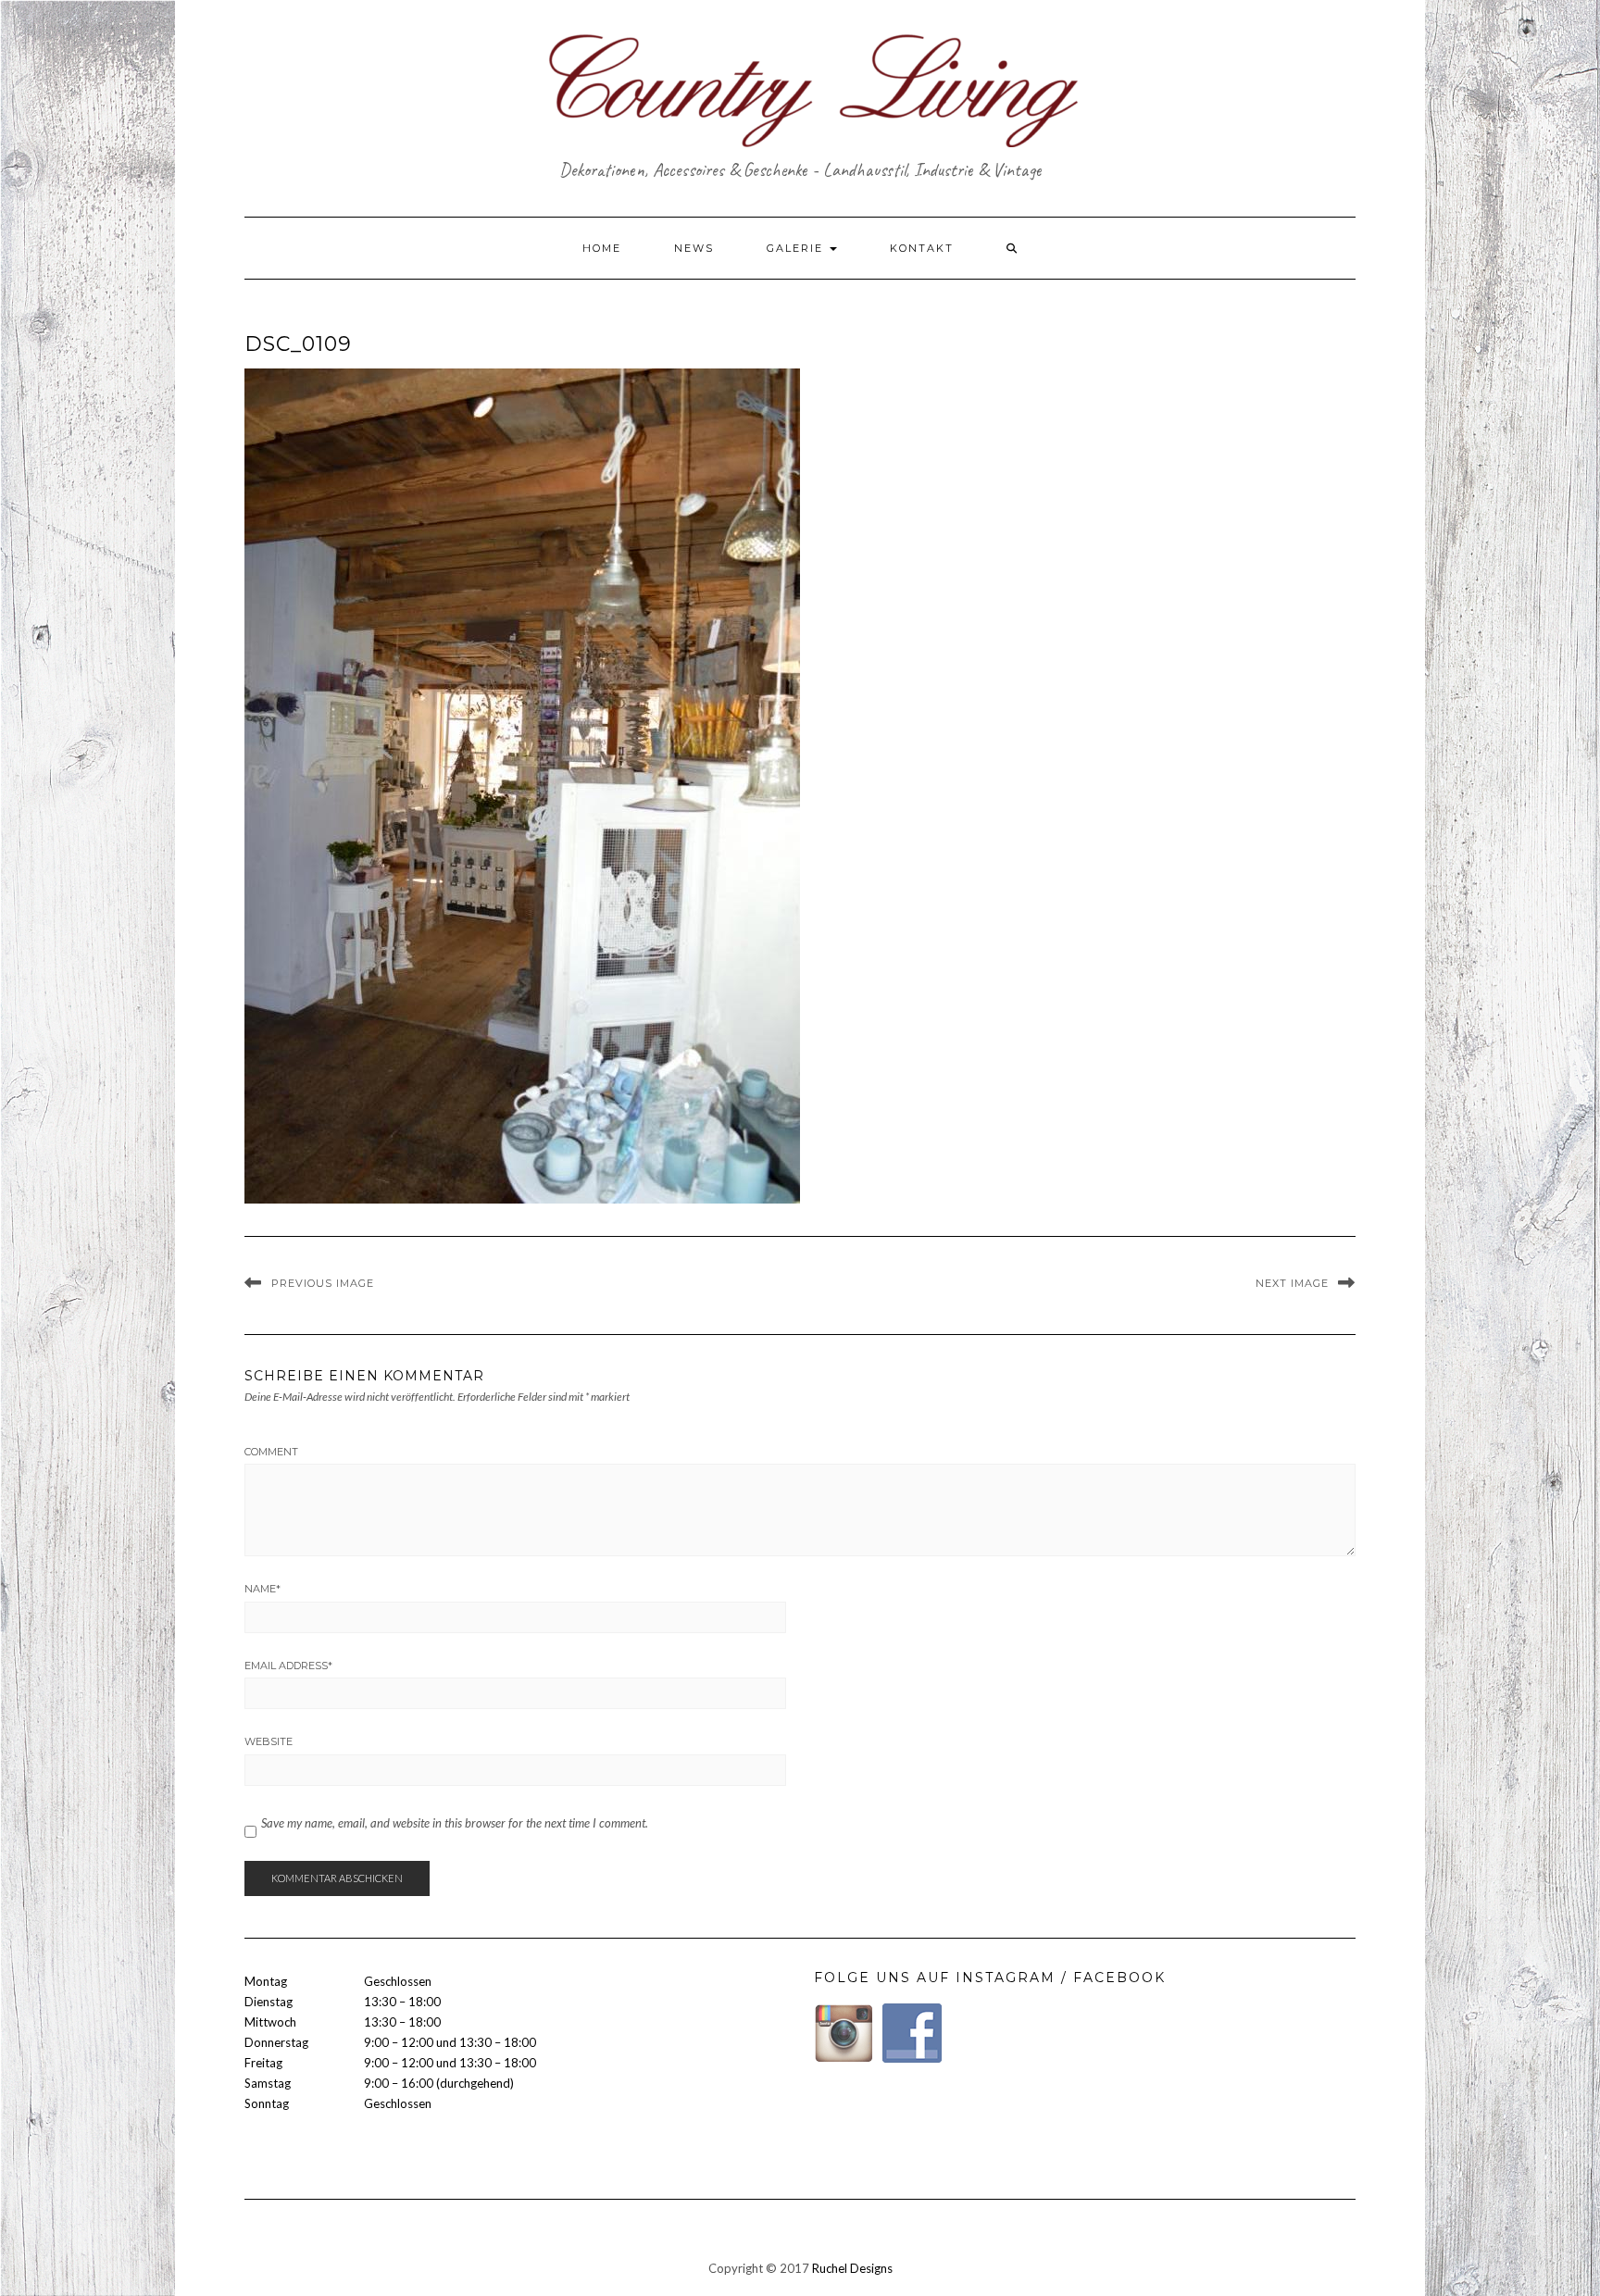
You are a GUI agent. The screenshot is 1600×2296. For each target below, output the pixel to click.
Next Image (1292, 1283)
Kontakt (922, 248)
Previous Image (323, 1283)
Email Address (288, 1666)
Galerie (797, 248)
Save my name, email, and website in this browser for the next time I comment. (455, 1823)
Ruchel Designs (852, 2268)
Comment (271, 1452)
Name (262, 1589)
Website (269, 1741)
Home (602, 248)
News (694, 248)
